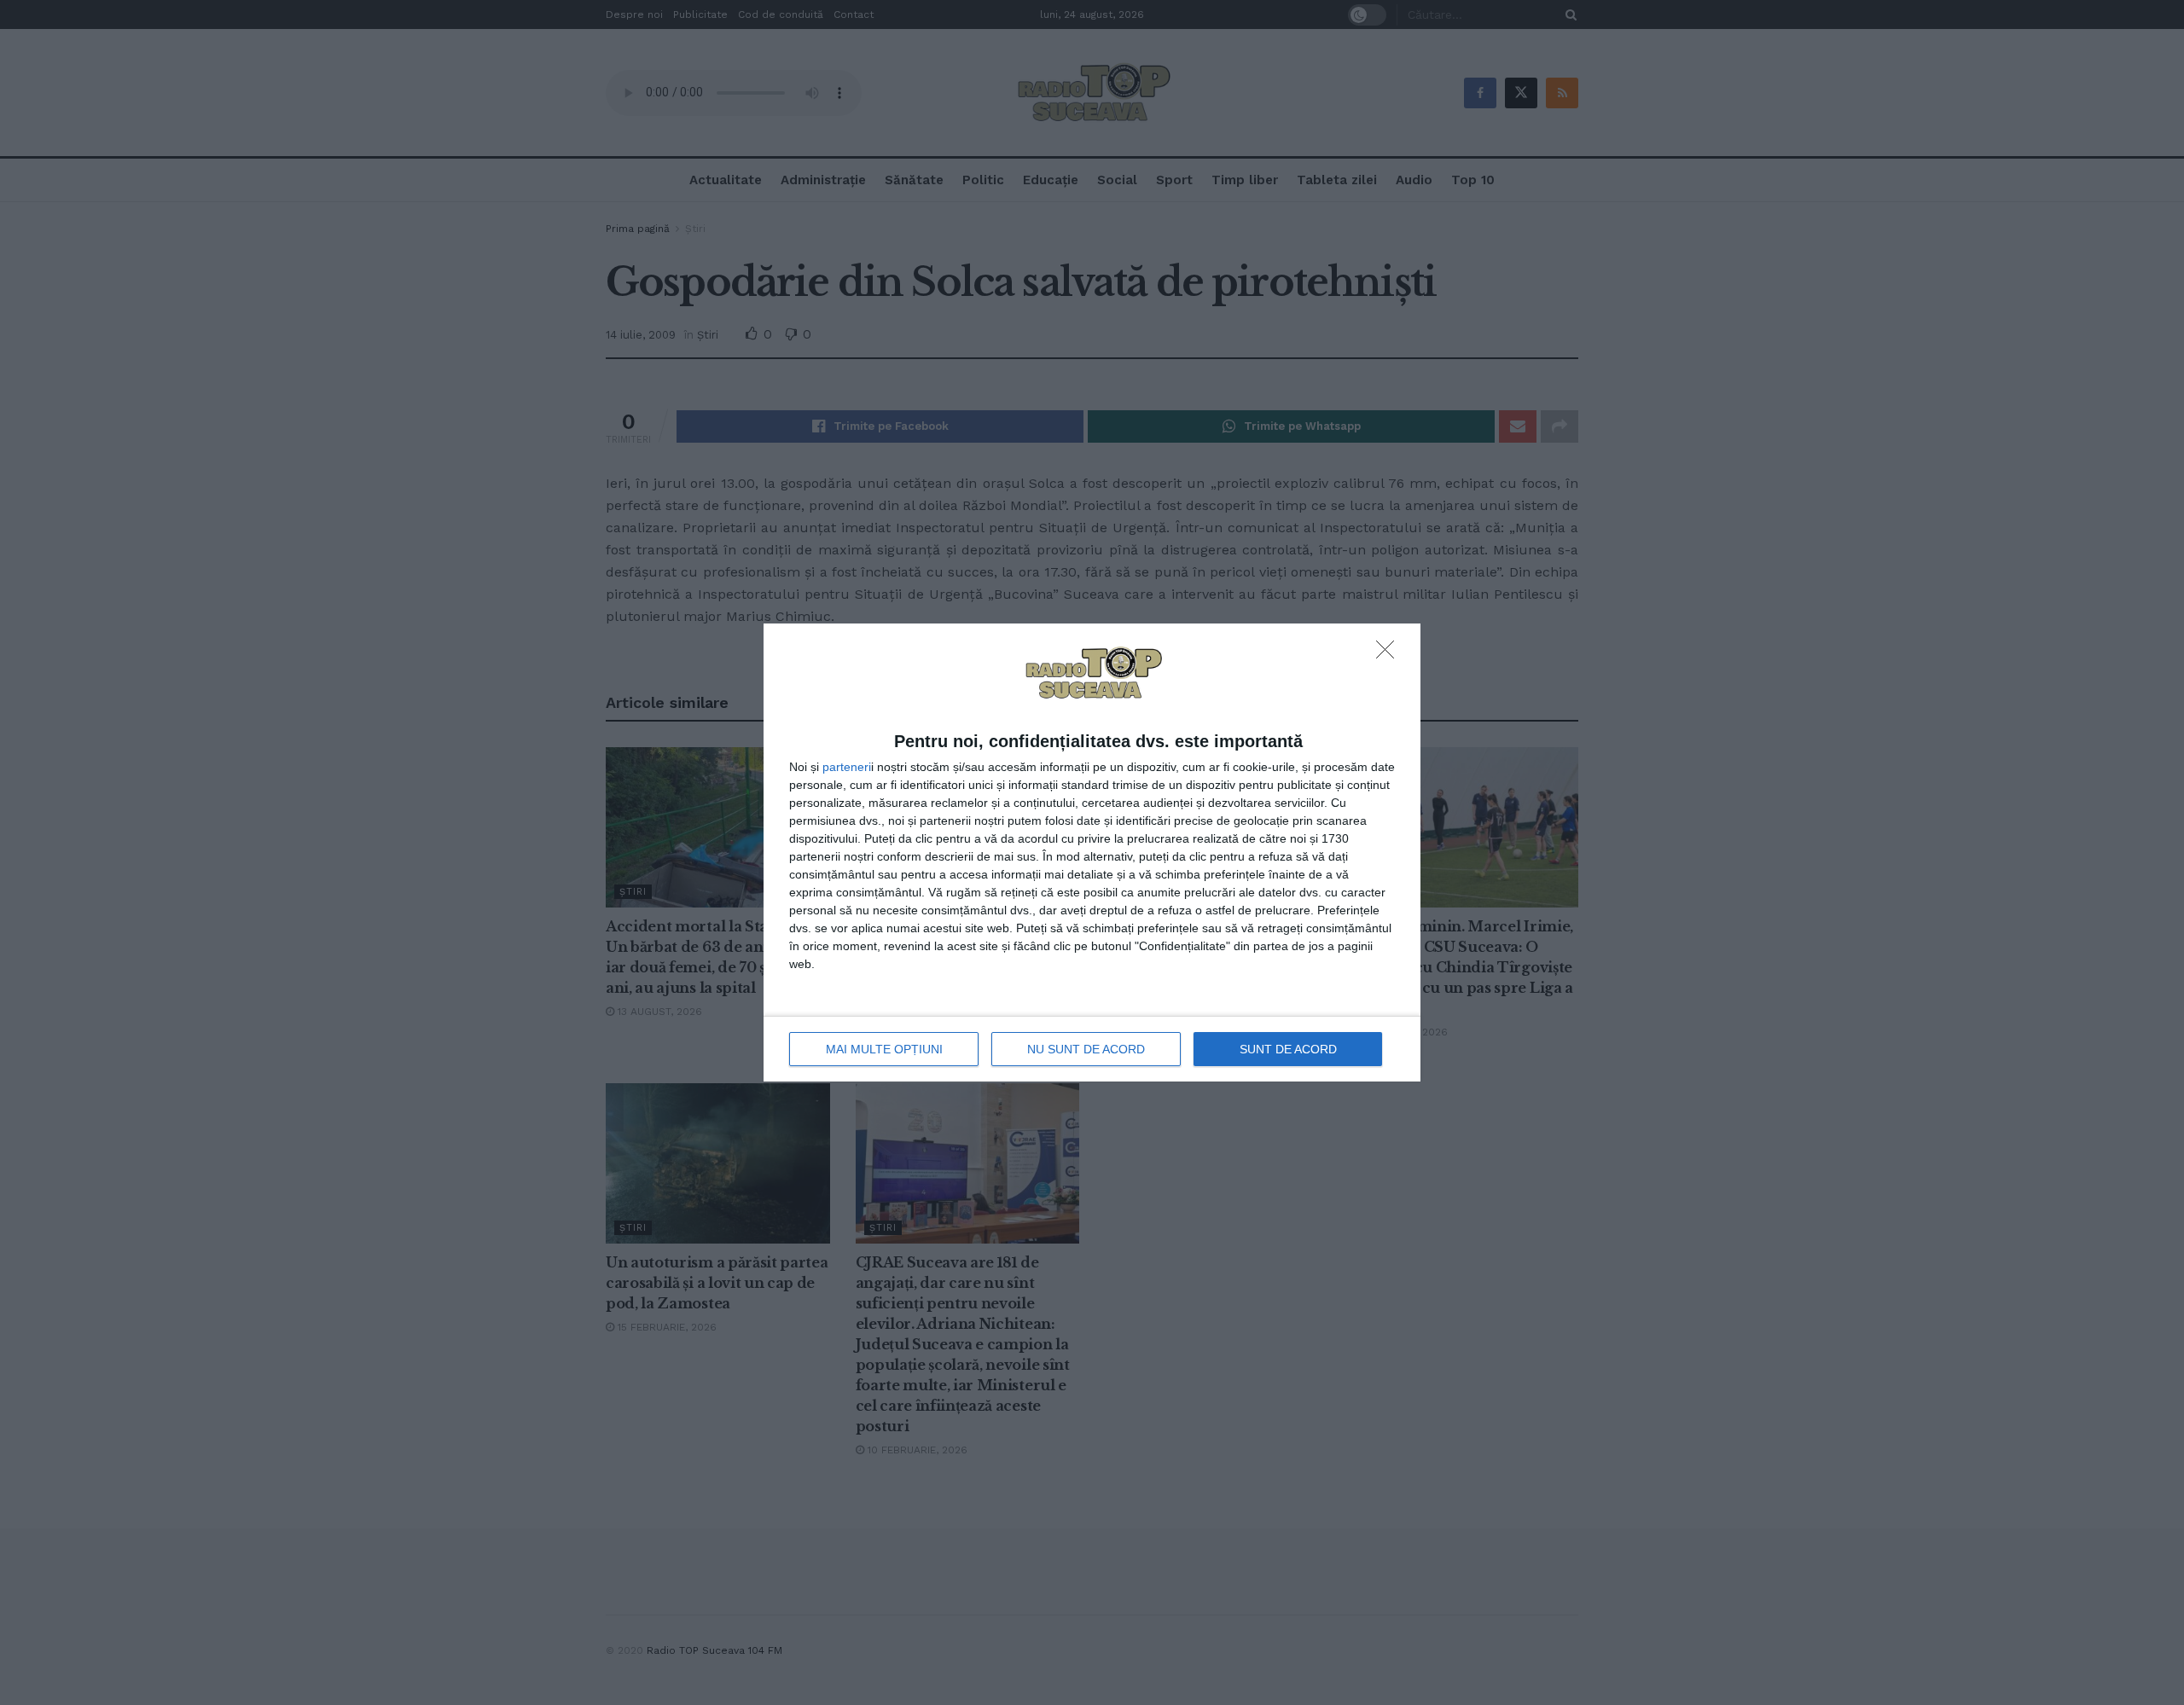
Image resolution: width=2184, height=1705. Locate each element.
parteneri (847, 767)
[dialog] (1092, 853)
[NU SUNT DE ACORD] (1390, 654)
